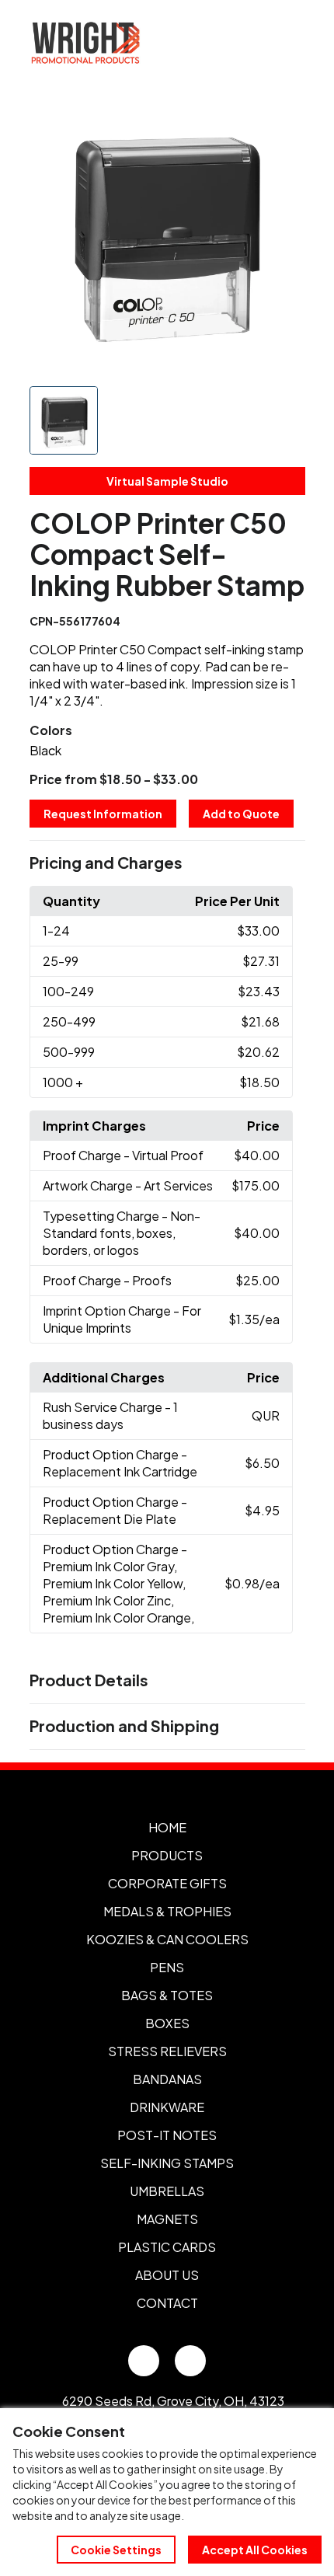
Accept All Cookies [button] (255, 2550)
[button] (167, 863)
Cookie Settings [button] (116, 2550)
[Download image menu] (285, 118)
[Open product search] (255, 43)
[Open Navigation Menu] (287, 43)
